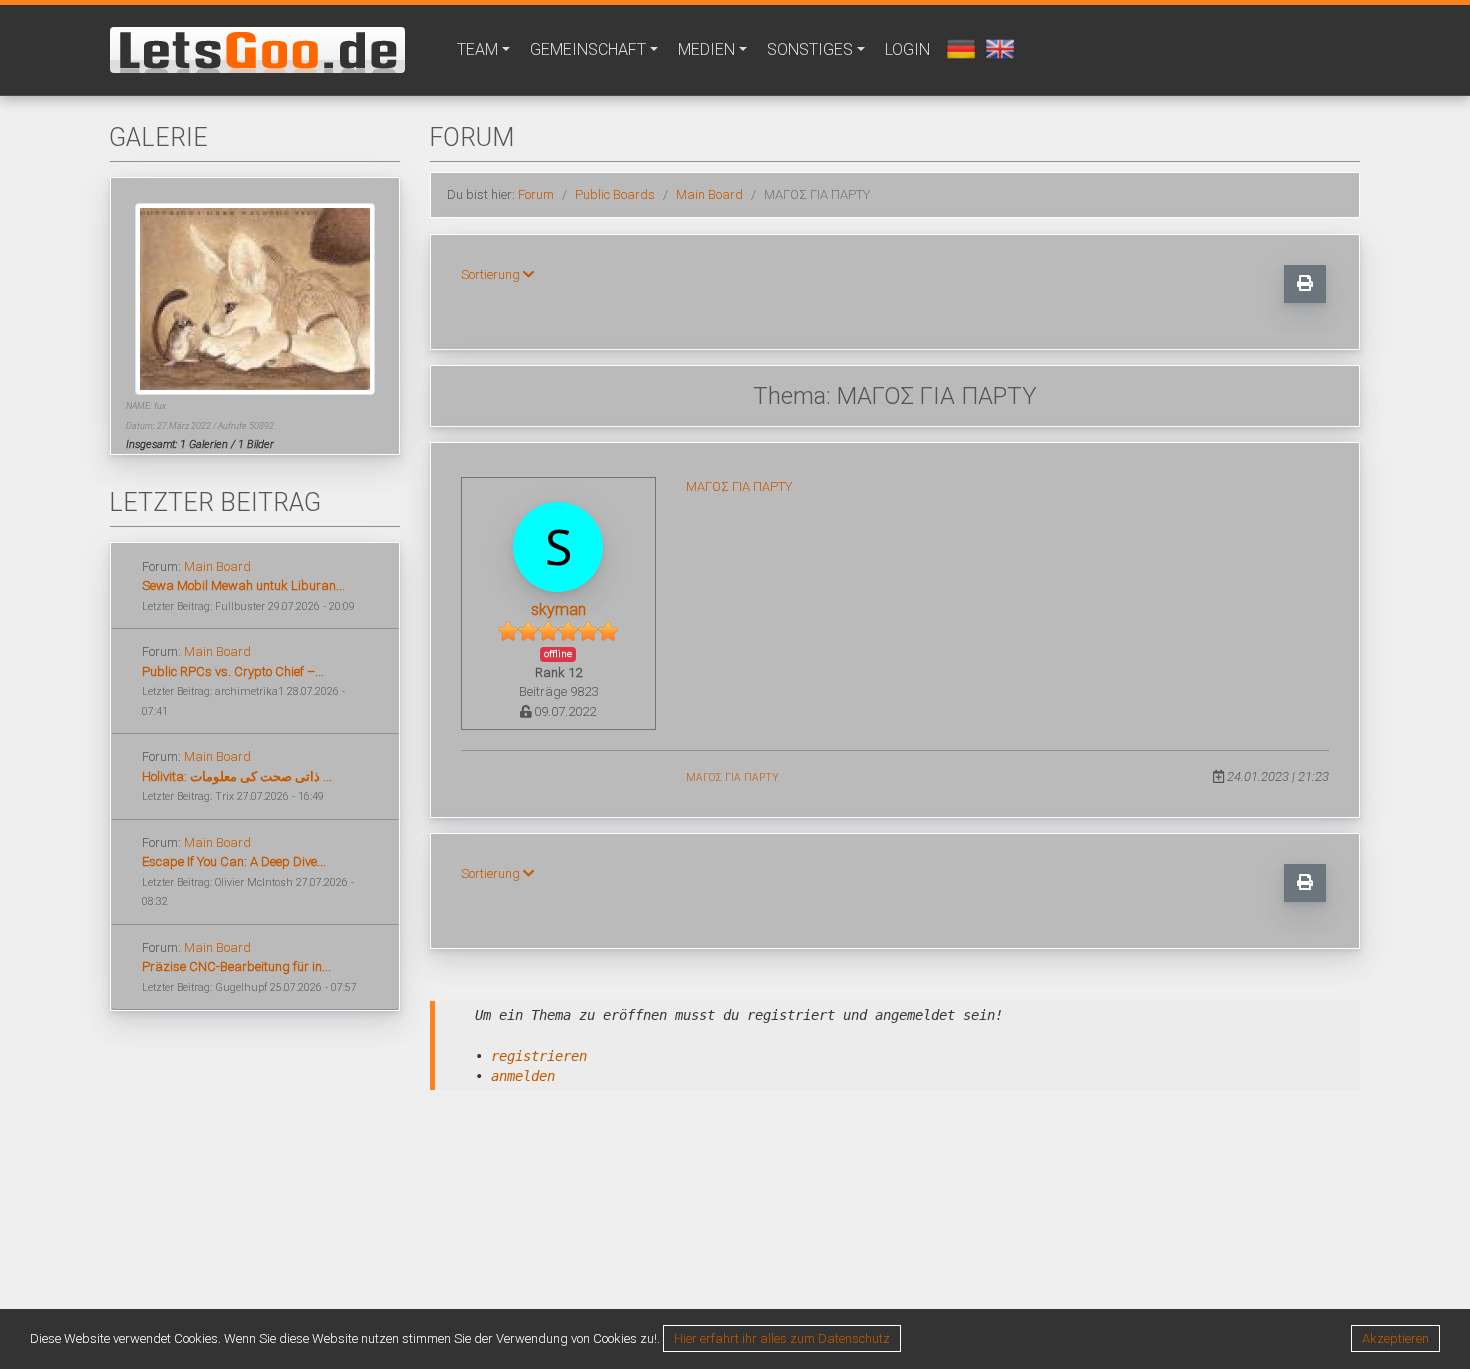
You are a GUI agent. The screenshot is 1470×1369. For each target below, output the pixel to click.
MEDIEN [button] (706, 49)
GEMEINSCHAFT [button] (588, 49)
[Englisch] (997, 47)
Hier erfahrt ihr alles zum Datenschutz (782, 1338)
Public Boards (615, 194)
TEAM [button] (477, 49)
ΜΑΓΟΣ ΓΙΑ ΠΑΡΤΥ (739, 486)
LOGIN (907, 49)
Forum (536, 194)
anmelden (523, 1076)
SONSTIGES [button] (810, 49)
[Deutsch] (958, 47)
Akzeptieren (1395, 1338)
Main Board (217, 566)
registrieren (539, 1056)
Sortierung (492, 274)
